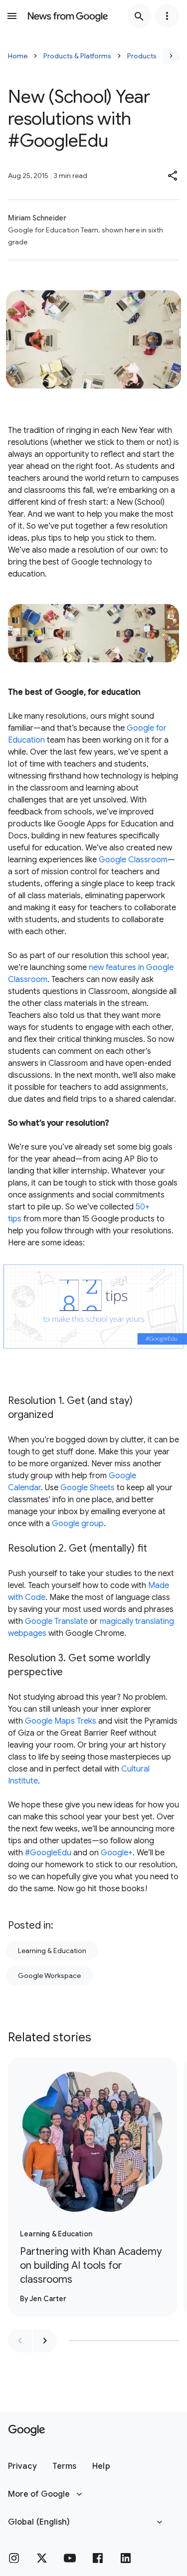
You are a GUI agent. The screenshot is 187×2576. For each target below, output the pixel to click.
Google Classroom (133, 860)
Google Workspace (49, 1976)
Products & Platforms (77, 56)
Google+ (117, 1853)
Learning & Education (52, 1951)
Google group (78, 1524)
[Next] (171, 56)
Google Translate (56, 1621)
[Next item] (45, 2341)
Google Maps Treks (61, 1721)
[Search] (139, 16)
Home (18, 56)
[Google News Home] (68, 16)
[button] (173, 176)
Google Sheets (88, 1488)
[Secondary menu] (167, 16)
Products (142, 56)
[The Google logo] (27, 2430)
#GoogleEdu (48, 1853)
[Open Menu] (12, 16)
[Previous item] (20, 2341)
